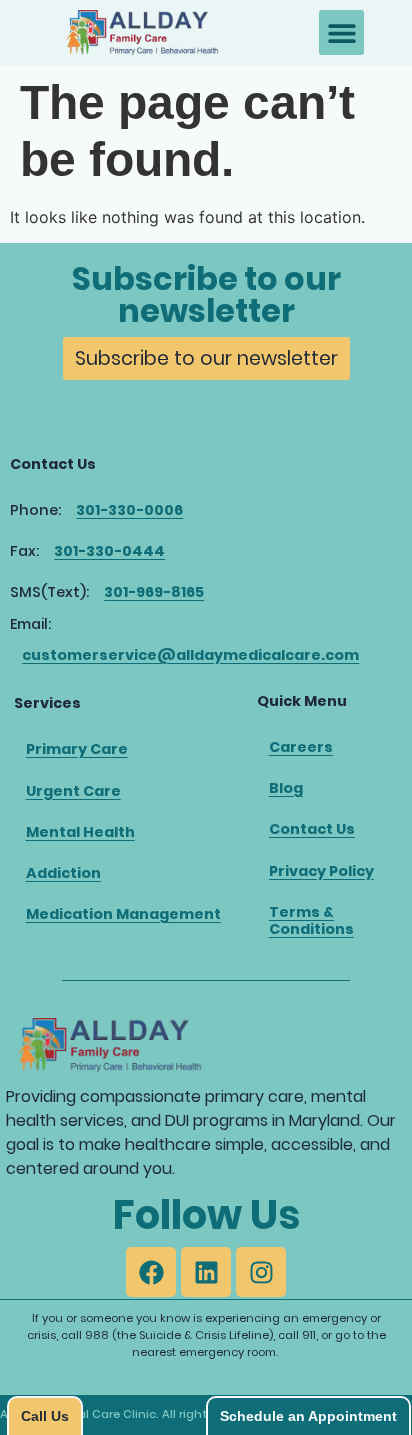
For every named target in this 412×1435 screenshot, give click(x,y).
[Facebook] (151, 1272)
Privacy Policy (321, 871)
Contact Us (312, 829)
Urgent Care (73, 791)
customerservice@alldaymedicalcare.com (190, 655)
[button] (341, 32)
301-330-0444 (109, 551)
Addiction (63, 873)
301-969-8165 (154, 592)
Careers (301, 747)
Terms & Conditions (311, 920)
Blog (286, 788)
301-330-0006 (129, 510)
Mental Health (80, 832)
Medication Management (123, 914)
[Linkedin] (206, 1272)
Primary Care (77, 749)
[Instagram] (261, 1272)
